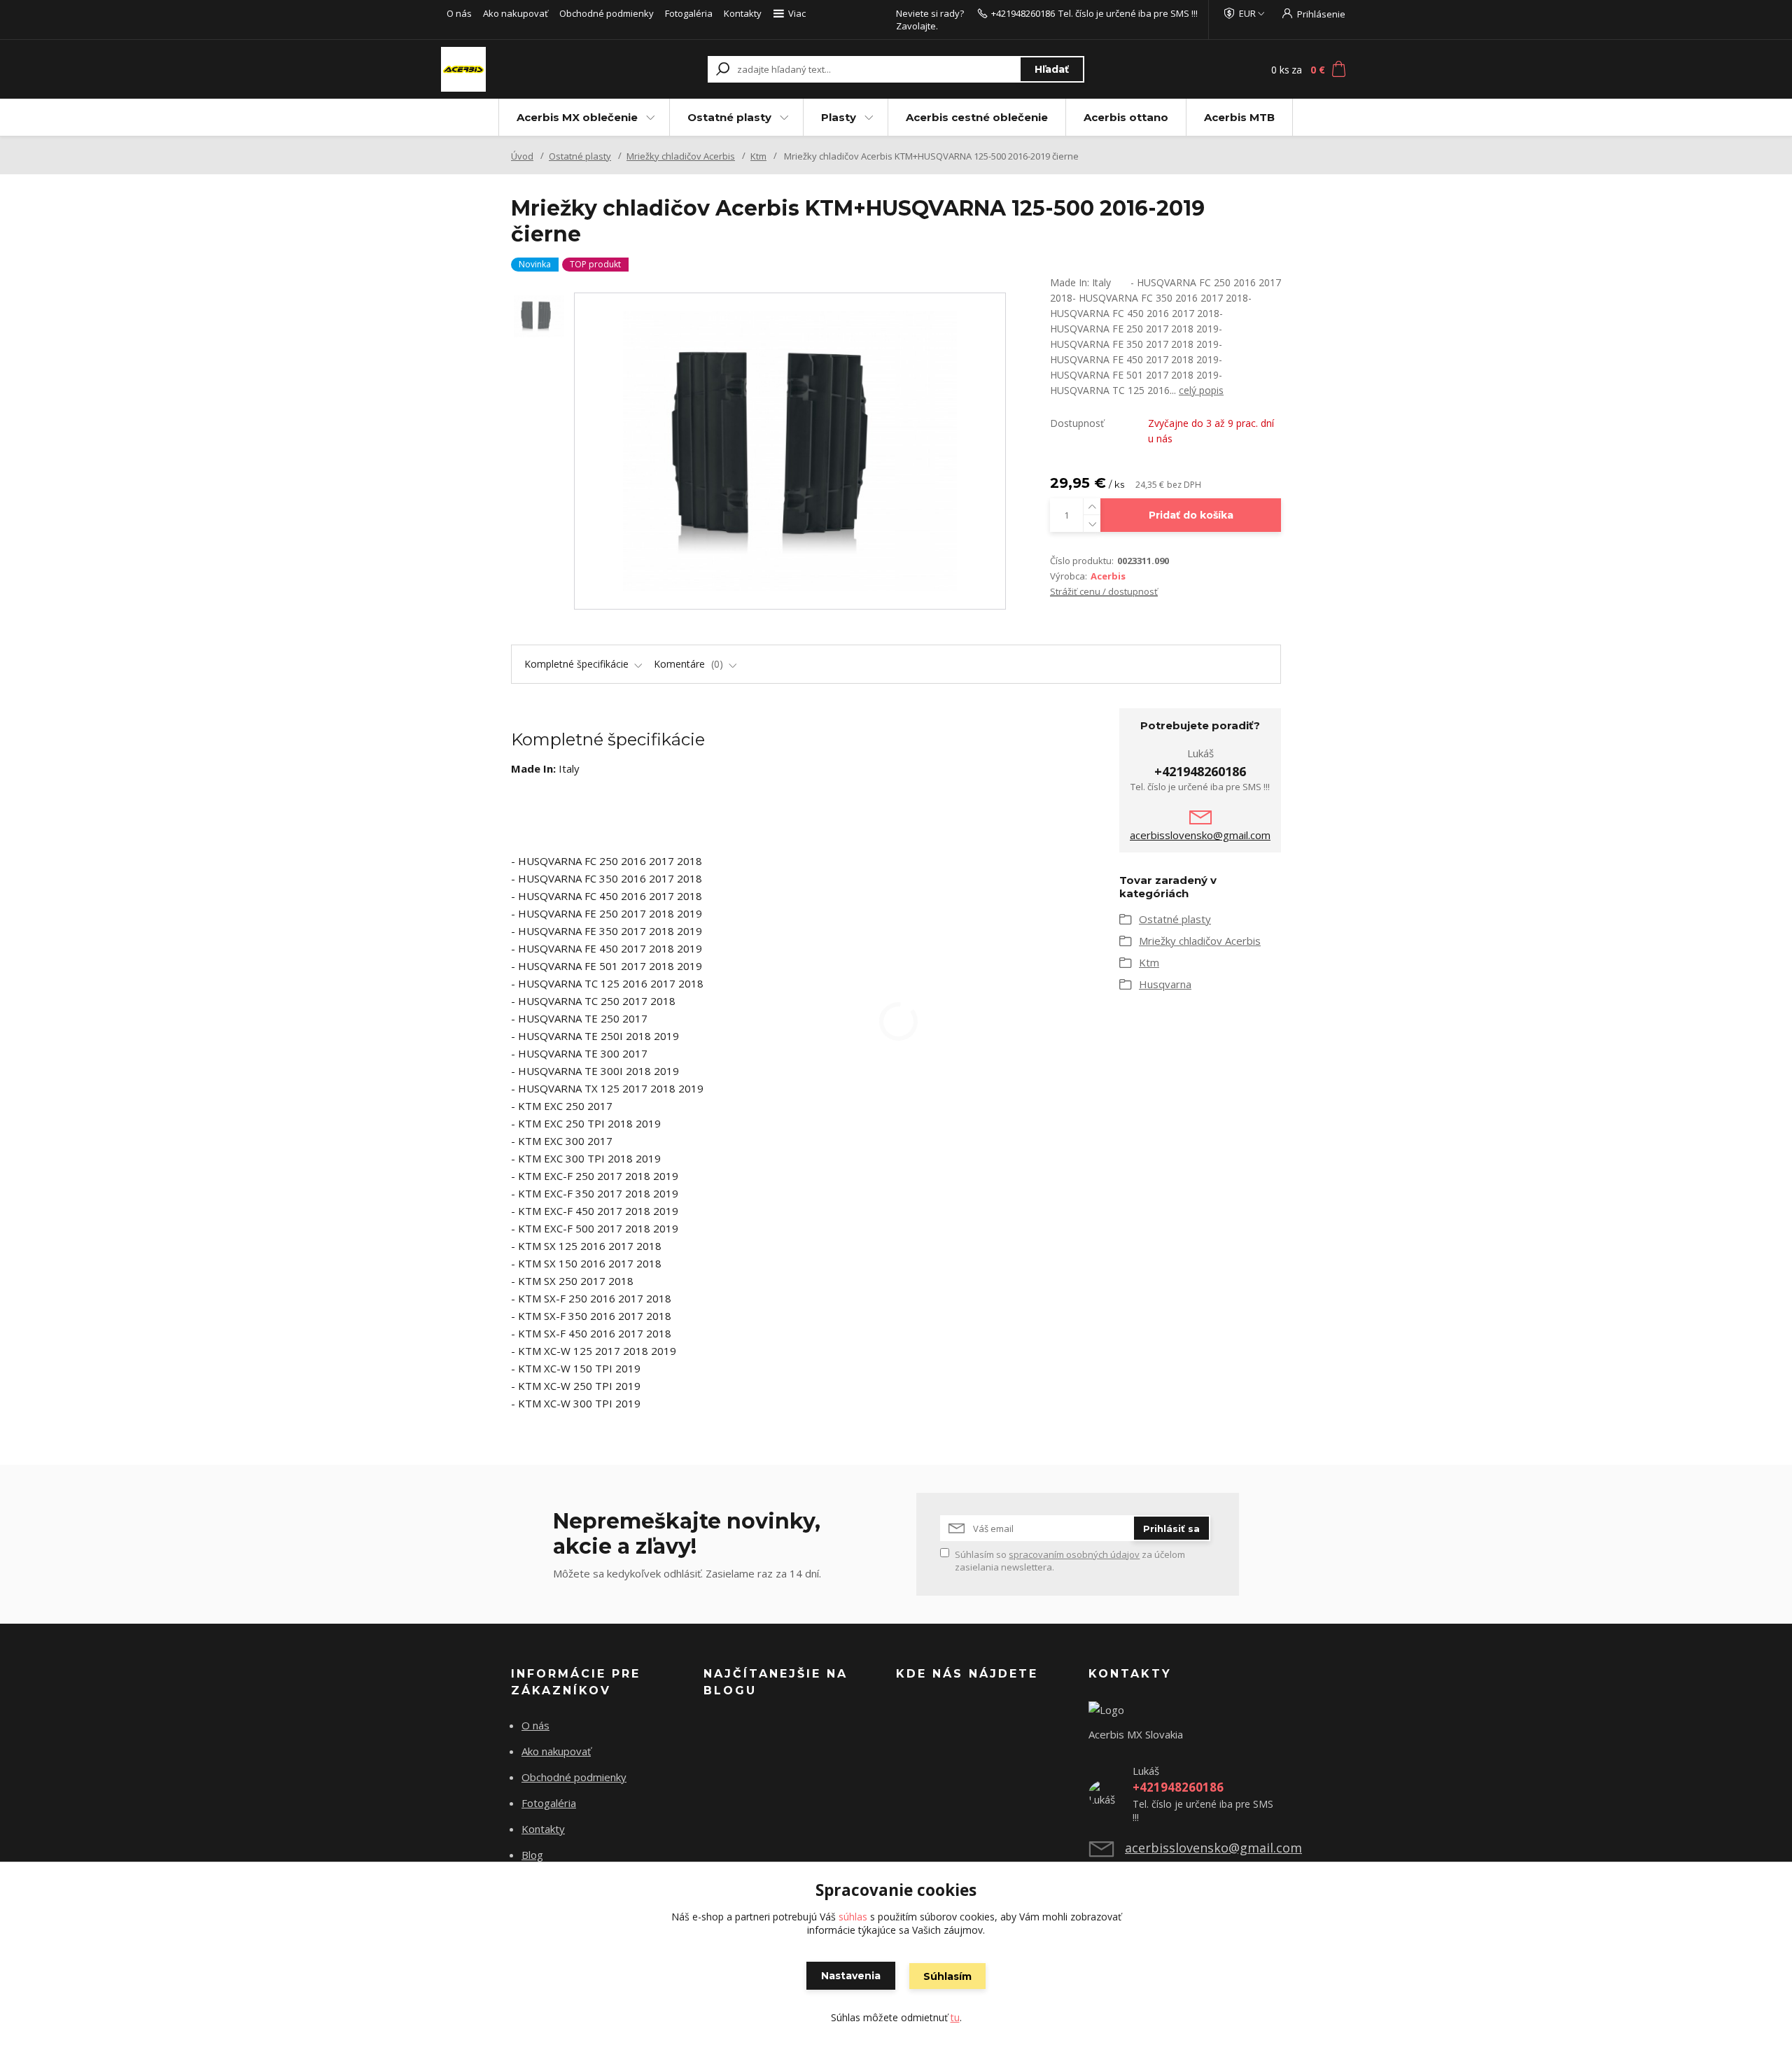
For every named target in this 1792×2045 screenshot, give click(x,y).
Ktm (758, 156)
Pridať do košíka (1191, 515)
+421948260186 (1023, 13)
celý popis (1201, 390)
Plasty (839, 117)
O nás (459, 13)
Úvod (522, 156)
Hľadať (1052, 69)
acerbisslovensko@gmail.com (1200, 835)
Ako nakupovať (516, 13)
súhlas (853, 1917)
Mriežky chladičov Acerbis (681, 156)
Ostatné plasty (729, 117)
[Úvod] (526, 69)
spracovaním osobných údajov (1074, 1554)
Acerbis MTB (1239, 117)
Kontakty (743, 13)
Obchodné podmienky (607, 13)
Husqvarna (1165, 984)
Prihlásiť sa (1171, 1529)
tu (955, 2017)
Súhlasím (947, 1976)
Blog (532, 1855)
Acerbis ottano (1126, 117)
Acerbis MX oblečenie (577, 117)
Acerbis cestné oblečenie (977, 117)
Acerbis (1108, 576)
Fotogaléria (689, 13)
